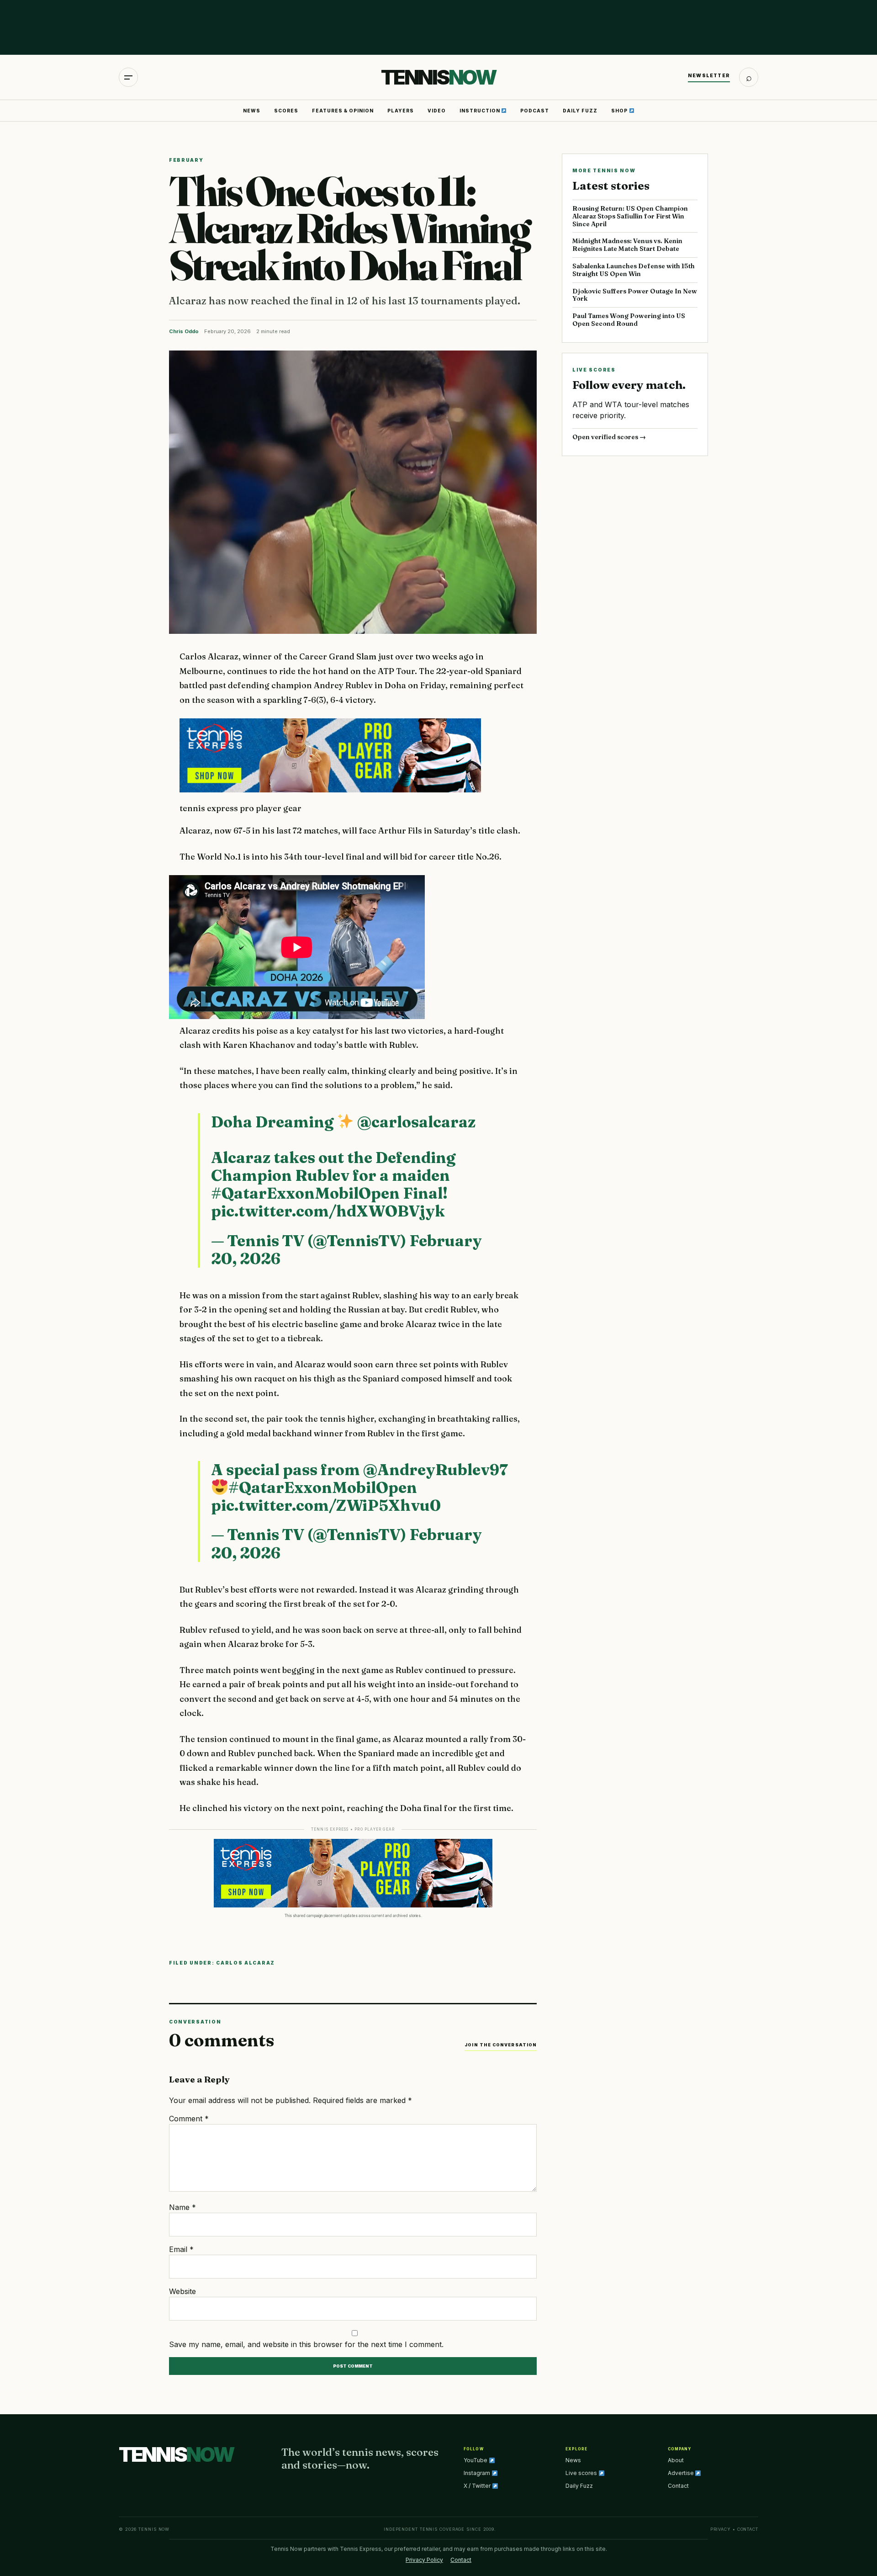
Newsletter (709, 75)
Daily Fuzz (580, 111)
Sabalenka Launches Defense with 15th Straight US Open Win (634, 270)
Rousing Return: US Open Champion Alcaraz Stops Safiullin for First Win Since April (630, 216)
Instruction (481, 111)
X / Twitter (478, 2486)
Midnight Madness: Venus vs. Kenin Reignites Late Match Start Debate (627, 245)
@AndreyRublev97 (436, 1470)
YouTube (476, 2460)
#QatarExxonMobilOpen (305, 1193)
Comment (189, 2119)
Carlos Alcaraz (246, 1963)
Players (401, 111)
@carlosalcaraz (416, 1122)
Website (182, 2291)
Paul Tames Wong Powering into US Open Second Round (629, 320)
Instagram (478, 2473)
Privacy (721, 2529)
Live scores (582, 2473)
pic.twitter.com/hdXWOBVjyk (328, 1211)
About (676, 2460)
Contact (678, 2486)
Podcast (535, 111)
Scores (286, 111)
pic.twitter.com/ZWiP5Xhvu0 (326, 1505)
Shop (620, 111)
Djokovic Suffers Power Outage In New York (635, 295)
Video (437, 111)
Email (181, 2249)
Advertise (682, 2473)
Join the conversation (501, 2045)
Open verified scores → (609, 437)
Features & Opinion (343, 111)
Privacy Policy (424, 2560)
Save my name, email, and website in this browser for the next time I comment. (306, 2344)
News (252, 111)
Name (182, 2207)
